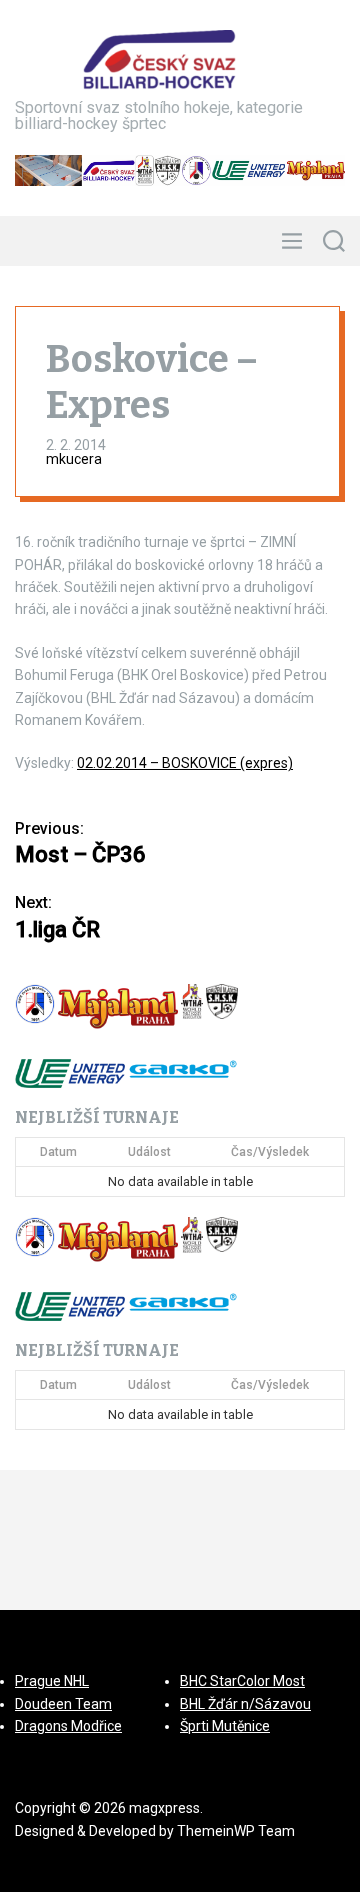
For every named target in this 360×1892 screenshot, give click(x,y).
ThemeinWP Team (236, 1831)
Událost (149, 1152)
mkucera (74, 459)
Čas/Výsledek (270, 1152)
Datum (58, 1152)
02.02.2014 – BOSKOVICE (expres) (185, 763)
